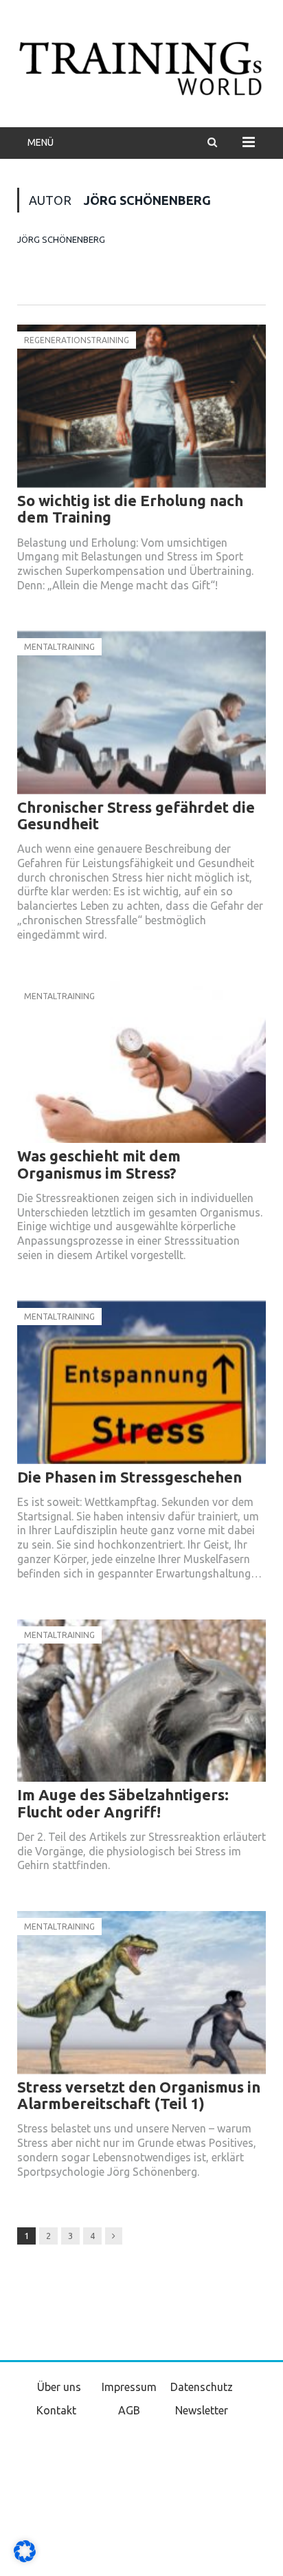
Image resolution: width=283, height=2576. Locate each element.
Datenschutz (202, 2387)
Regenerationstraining (77, 340)
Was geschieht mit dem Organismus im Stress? (99, 1164)
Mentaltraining (59, 647)
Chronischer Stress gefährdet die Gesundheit (136, 815)
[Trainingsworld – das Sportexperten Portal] (141, 66)
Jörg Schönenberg (61, 239)
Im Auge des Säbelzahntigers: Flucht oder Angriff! (123, 1803)
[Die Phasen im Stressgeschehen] (141, 1383)
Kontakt (56, 2410)
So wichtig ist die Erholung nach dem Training (130, 509)
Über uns (59, 2387)
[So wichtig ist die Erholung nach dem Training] (141, 406)
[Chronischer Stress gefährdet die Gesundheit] (141, 713)
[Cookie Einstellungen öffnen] (25, 2559)
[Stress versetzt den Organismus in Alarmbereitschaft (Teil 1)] (141, 1993)
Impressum (129, 2387)
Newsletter (202, 2410)
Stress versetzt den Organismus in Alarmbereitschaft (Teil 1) (139, 2095)
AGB (129, 2410)
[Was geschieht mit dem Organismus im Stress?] (141, 1062)
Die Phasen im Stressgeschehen (129, 1477)
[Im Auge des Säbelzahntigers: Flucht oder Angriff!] (141, 1701)
